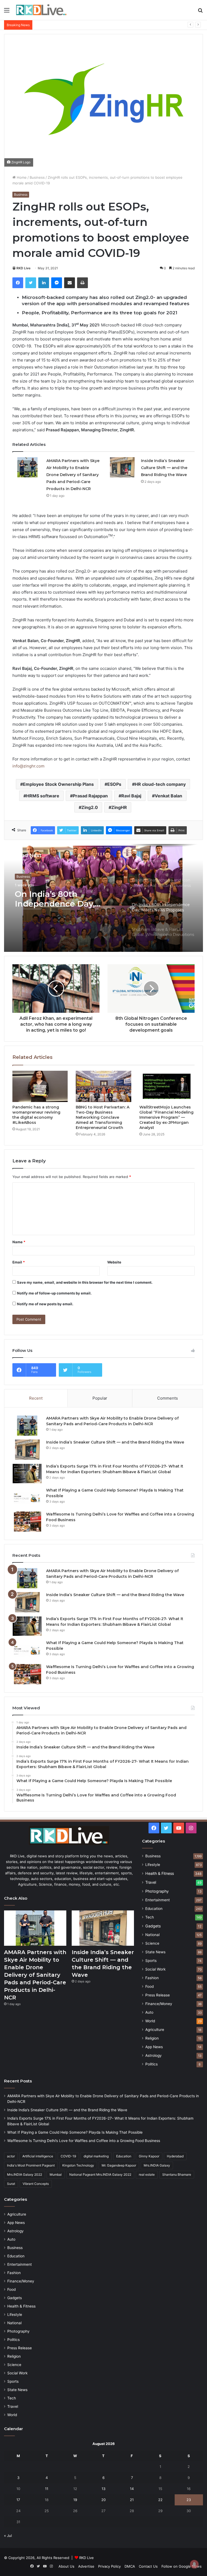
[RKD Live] (41, 10)
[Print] (82, 283)
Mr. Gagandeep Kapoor (119, 2165)
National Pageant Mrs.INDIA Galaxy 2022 (100, 2174)
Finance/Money (159, 2004)
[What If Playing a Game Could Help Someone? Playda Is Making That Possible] (27, 1498)
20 (103, 2500)
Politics (151, 2064)
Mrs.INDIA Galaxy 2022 (25, 2174)
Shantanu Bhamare (177, 2174)
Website (114, 1262)
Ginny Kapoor (149, 2156)
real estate (147, 2174)
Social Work (155, 1969)
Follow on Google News (182, 2566)
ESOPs (114, 784)
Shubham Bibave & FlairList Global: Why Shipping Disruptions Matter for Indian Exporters (58, 899)
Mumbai (56, 2174)
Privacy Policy (109, 2566)
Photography (157, 1891)
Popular (100, 1398)
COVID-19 (68, 2156)
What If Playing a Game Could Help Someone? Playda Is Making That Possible (100, 25)
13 (103, 2489)
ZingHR (119, 807)
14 (132, 2489)
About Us (66, 2566)
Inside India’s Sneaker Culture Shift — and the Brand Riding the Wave (164, 468)
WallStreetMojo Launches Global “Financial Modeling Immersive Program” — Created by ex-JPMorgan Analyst (166, 1117)
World (150, 2021)
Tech (150, 1917)
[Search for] (200, 12)
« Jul (8, 2536)
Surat (11, 2184)
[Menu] (7, 12)
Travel (151, 1882)
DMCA (130, 2566)
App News (154, 2047)
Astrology (153, 2055)
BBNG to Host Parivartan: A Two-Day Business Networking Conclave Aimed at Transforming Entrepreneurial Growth (103, 1117)
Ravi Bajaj (131, 796)
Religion (152, 2038)
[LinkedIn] (44, 283)
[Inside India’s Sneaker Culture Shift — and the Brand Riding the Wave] (122, 467)
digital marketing (96, 2156)
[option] (103, 898)
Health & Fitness (160, 1873)
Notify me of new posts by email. (45, 1304)
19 (75, 2500)
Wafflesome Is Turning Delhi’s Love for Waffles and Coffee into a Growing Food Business (84, 2141)
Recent (36, 1398)
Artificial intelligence (38, 2156)
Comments (168, 1398)
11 (47, 2489)
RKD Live (23, 268)
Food (149, 1986)
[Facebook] (18, 283)
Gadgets (153, 1926)
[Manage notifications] (194, 2564)
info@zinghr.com (28, 766)
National (152, 1935)
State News (155, 1952)
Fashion (152, 1978)
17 (18, 2500)
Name (19, 1242)
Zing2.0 (90, 807)
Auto (149, 2012)
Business (37, 177)
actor (11, 2156)
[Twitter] (31, 283)
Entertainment (158, 1900)
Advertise (86, 2566)
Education (154, 1909)
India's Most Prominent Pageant (31, 2165)
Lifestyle (153, 1865)
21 (132, 2500)
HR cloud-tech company (160, 784)
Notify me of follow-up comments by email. (54, 1293)
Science (152, 1943)
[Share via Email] (70, 283)
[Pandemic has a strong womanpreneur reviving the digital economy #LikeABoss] (40, 1086)
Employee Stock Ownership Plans (58, 784)
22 (160, 2500)
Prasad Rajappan (90, 796)
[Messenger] (57, 283)
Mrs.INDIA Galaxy (157, 2165)
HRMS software (43, 796)
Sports (151, 1961)
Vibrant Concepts (36, 2184)
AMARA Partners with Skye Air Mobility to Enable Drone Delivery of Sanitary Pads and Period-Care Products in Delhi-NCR (73, 475)
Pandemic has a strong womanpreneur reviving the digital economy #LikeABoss (36, 1115)
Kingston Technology (78, 2165)
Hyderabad (175, 2156)
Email (19, 1262)
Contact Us (148, 2566)
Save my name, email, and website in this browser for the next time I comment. (85, 1282)
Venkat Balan (168, 796)
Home (21, 177)
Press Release (158, 1995)
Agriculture (155, 2030)
